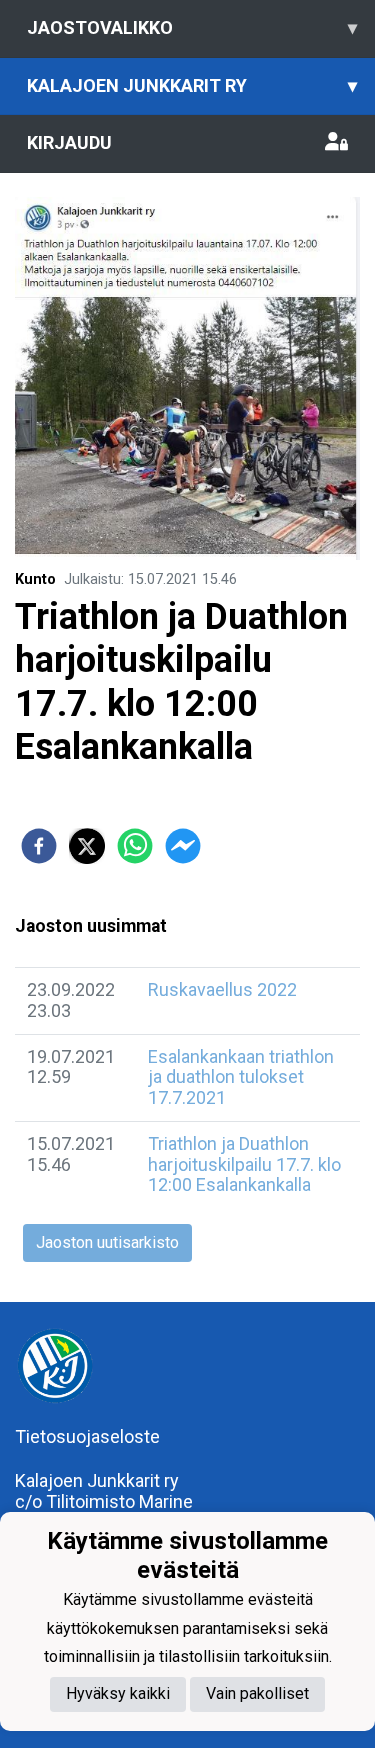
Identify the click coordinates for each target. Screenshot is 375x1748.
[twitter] (87, 846)
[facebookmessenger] (183, 846)
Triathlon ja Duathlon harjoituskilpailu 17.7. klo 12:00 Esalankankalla (244, 1164)
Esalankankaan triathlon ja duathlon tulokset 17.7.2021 (241, 1077)
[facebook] (39, 846)
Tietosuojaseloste (87, 1436)
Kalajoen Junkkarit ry (192, 85)
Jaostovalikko (192, 27)
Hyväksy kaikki (118, 1693)
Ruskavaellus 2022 (222, 989)
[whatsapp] (135, 846)
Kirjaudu (69, 142)
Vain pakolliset (257, 1693)
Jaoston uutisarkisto (107, 1242)
